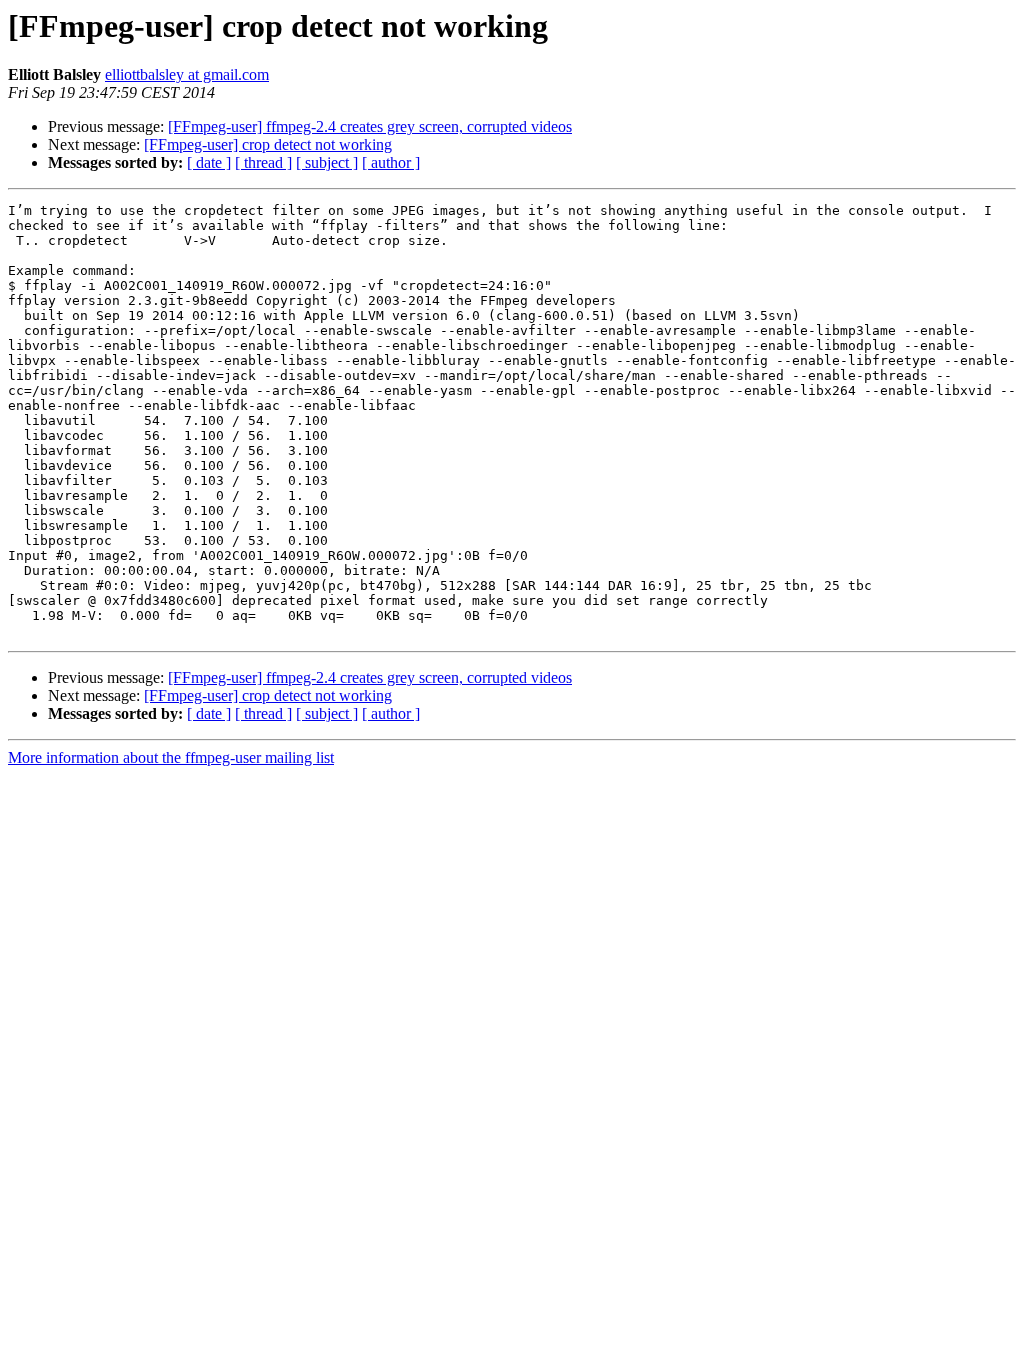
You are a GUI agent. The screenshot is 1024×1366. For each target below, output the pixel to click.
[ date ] (209, 162)
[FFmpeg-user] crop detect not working (268, 144)
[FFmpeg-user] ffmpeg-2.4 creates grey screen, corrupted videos (370, 126)
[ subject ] (327, 162)
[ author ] (391, 162)
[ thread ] (263, 162)
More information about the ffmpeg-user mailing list (171, 757)
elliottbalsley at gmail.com (187, 74)
